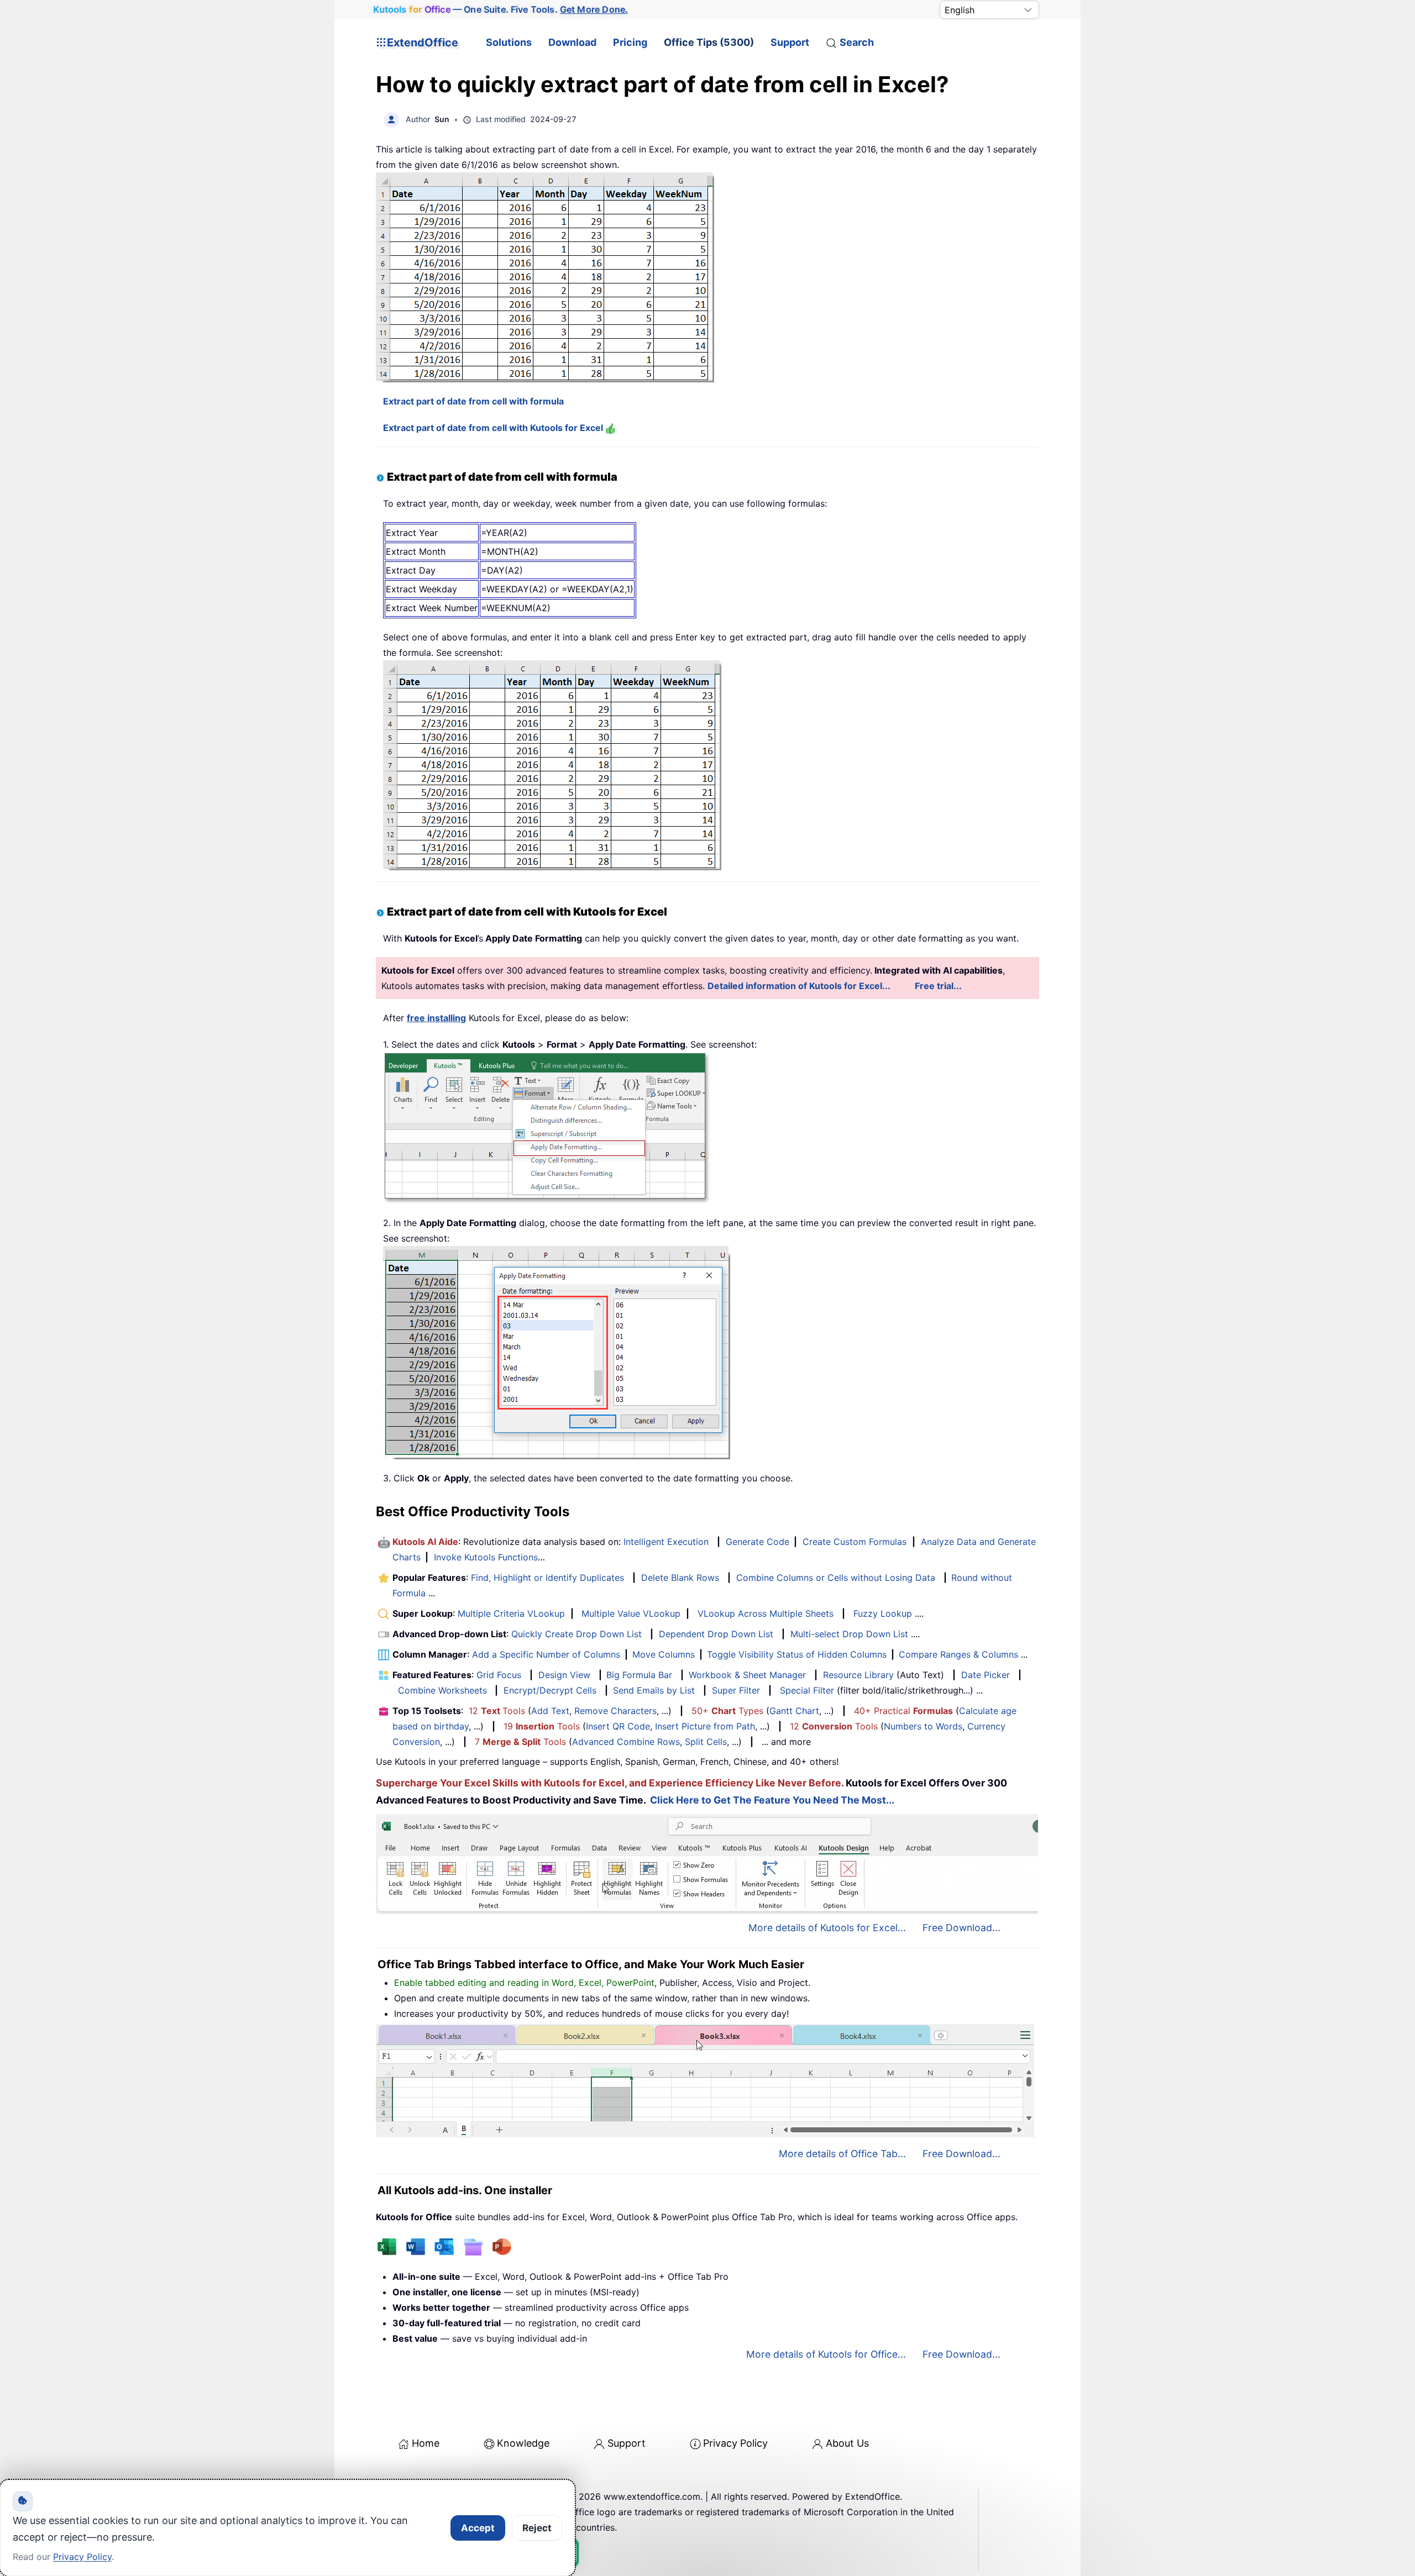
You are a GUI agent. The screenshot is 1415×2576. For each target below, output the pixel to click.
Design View (564, 1675)
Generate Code (758, 1542)
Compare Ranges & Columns (958, 1654)
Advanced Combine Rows (626, 1742)
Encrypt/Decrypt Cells (550, 1690)
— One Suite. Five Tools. (501, 9)
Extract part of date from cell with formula (473, 401)
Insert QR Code (618, 1726)
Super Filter (736, 1690)
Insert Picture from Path (705, 1726)
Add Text (550, 1711)
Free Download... (961, 1928)
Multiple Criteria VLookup (511, 1613)
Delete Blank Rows (680, 1578)
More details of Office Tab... (842, 2154)
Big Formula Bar (639, 1675)
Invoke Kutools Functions (486, 1557)
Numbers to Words (923, 1726)
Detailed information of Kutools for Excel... (799, 986)
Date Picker (986, 1675)
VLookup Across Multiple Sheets (766, 1613)
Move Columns (664, 1654)
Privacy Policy (735, 2443)
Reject (537, 2528)
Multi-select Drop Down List (849, 1634)
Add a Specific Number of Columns (546, 1654)
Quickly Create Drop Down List (577, 1634)
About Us (847, 2443)
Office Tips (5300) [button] (709, 42)
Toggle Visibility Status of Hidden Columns (797, 1654)
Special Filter (807, 1690)
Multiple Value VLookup (631, 1613)
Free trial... (938, 986)
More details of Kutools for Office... (826, 2354)
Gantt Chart (794, 1711)
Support (790, 42)
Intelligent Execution (666, 1542)
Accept (478, 2528)
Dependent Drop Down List (716, 1634)
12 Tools (497, 1711)
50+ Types (727, 1711)
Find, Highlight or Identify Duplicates (547, 1578)
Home (426, 2443)
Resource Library (858, 1675)
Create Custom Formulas (855, 1542)
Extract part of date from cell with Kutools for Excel (494, 428)
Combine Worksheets (442, 1690)
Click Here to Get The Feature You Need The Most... (772, 1800)
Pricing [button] (630, 42)
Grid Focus (499, 1675)
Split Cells (706, 1742)
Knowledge (523, 2443)
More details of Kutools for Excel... (827, 1928)
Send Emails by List (654, 1690)
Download (572, 42)
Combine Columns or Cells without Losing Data (836, 1578)
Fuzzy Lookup (883, 1613)
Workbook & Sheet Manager (747, 1675)
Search (857, 42)
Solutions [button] (509, 42)
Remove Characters (615, 1711)
